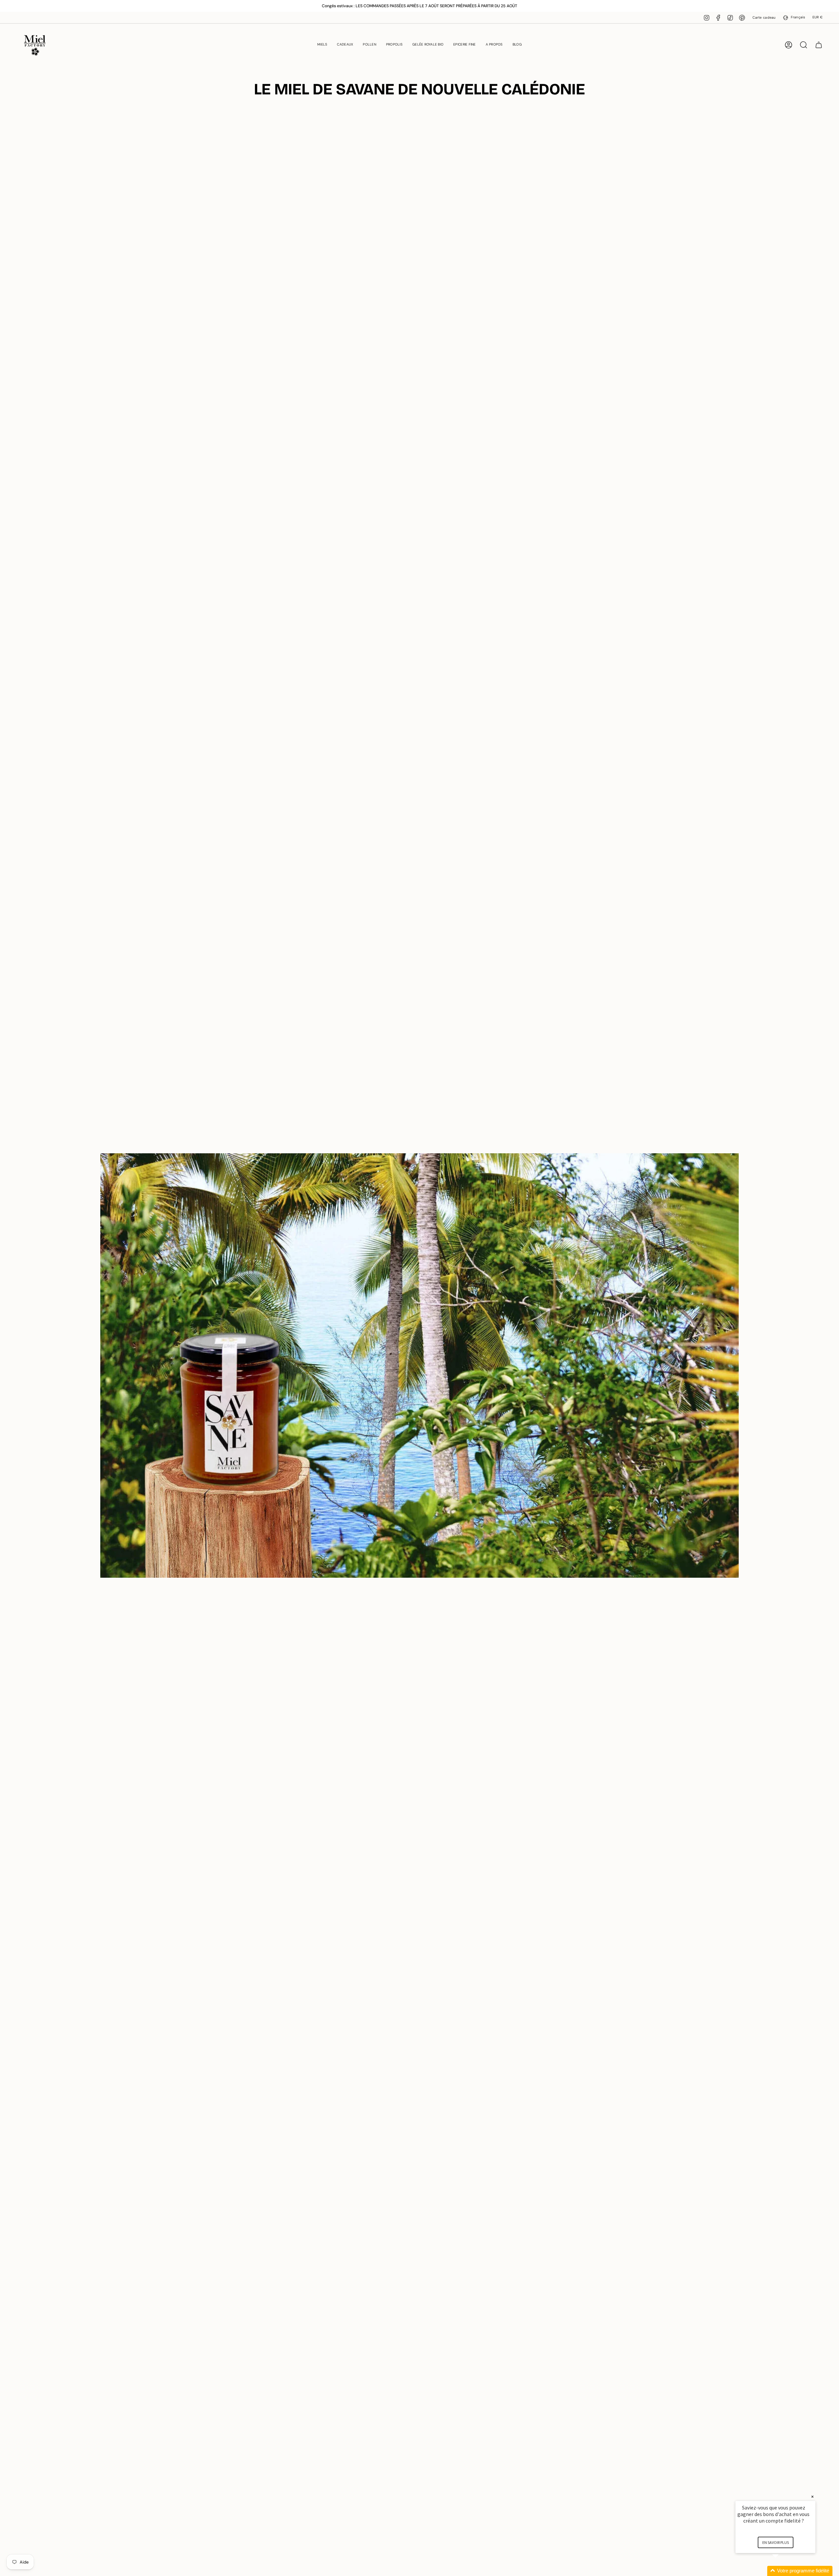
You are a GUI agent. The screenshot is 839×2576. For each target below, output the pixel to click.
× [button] (812, 2497)
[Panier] (819, 45)
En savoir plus (776, 2542)
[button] (322, 45)
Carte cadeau (764, 18)
